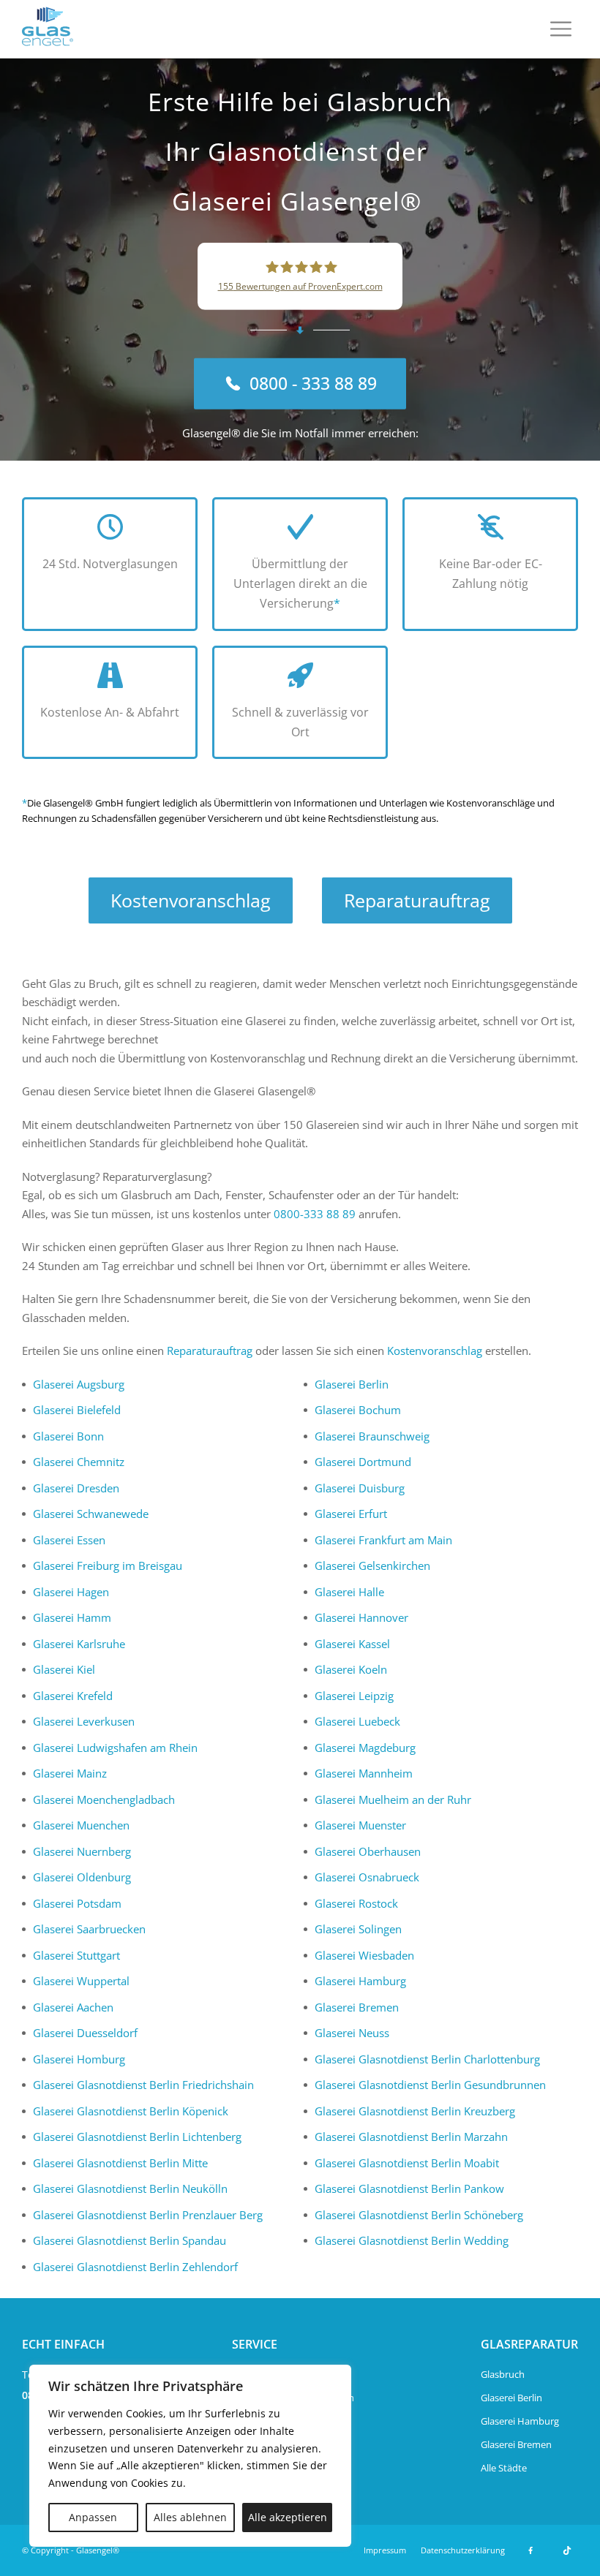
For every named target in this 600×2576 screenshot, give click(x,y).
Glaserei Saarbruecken (89, 1929)
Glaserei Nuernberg (82, 1851)
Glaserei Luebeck (357, 1721)
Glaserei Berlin (352, 1384)
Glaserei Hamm (72, 1617)
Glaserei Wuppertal (81, 1981)
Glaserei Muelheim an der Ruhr (393, 1799)
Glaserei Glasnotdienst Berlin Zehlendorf (135, 2267)
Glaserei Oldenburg (82, 1877)
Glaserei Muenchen (81, 1825)
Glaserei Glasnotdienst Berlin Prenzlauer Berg (148, 2215)
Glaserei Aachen (73, 2007)
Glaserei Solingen (358, 1929)
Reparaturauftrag (417, 900)
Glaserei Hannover (361, 1617)
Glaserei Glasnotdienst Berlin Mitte (120, 2163)
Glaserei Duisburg (360, 1488)
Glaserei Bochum (358, 1410)
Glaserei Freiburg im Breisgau (108, 1565)
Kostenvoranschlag (191, 900)
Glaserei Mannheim (364, 1773)
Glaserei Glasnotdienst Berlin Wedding (412, 2240)
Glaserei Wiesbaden (364, 1955)
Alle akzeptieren (288, 2517)
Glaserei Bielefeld (77, 1410)
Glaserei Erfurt (351, 1514)
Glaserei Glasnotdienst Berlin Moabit (407, 2163)
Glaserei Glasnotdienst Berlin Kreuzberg (415, 2111)
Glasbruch (503, 2374)
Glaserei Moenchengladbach (104, 1799)
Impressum (385, 2550)
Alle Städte (504, 2468)
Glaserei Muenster (360, 1825)
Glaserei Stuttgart (76, 1955)
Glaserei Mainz (70, 1773)
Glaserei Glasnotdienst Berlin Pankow (409, 2188)
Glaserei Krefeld (73, 1696)
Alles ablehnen (190, 2517)
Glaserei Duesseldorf (85, 2033)
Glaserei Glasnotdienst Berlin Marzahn (411, 2137)
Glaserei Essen (69, 1540)
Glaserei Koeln (351, 1669)
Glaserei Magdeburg (365, 1748)
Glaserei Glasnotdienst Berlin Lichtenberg (137, 2137)
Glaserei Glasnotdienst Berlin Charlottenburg (427, 2059)
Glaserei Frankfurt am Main (383, 1540)
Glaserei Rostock (356, 1903)
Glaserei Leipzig (354, 1696)
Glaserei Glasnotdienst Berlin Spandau (130, 2240)
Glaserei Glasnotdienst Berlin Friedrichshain (143, 2085)
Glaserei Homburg (79, 2059)
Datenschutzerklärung (463, 2550)
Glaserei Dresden (76, 1488)
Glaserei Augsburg (79, 1384)
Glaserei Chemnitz (79, 1462)
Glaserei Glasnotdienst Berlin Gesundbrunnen (430, 2085)
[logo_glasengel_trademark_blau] (48, 29)
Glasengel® (98, 2550)
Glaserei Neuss (352, 2033)
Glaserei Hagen (71, 1592)
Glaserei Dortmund (363, 1462)
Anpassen (93, 2517)
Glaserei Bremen (357, 2007)
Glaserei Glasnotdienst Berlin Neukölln (130, 2188)
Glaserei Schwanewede (91, 1514)
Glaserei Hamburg (360, 1981)
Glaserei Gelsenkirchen (372, 1565)
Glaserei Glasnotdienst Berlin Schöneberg (419, 2215)
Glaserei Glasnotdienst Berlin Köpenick (131, 2111)
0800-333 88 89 (315, 1214)
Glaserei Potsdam (77, 1903)
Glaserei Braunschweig (372, 1436)
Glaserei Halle (349, 1592)
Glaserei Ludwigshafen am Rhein (115, 1748)
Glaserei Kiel (64, 1669)
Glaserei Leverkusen (84, 1721)
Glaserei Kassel (352, 1644)
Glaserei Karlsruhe (79, 1644)
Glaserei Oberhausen (368, 1851)
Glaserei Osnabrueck (367, 1877)
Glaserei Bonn (68, 1436)
